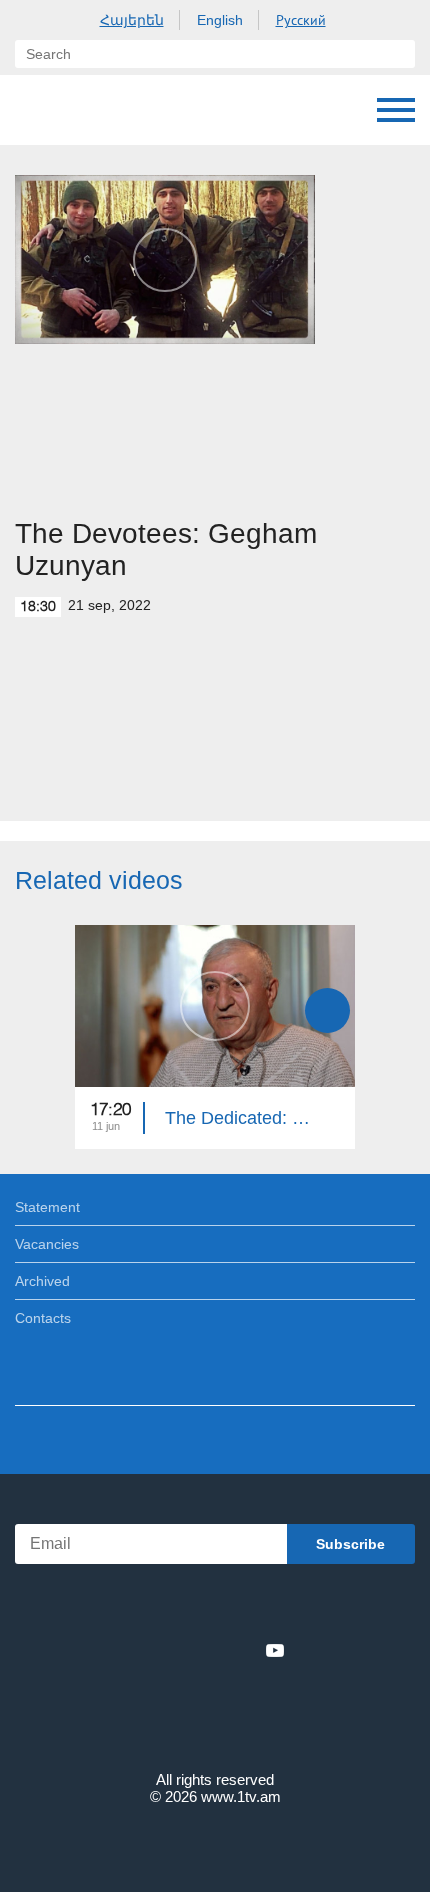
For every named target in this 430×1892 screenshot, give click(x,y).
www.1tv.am (241, 1796)
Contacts (43, 1318)
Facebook (145, 1650)
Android (271, 1606)
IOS (159, 1606)
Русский (301, 20)
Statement (47, 1207)
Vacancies (47, 1244)
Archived (42, 1281)
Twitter (174, 1650)
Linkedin (208, 1650)
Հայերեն (132, 20)
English (220, 20)
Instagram (242, 1650)
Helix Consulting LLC (215, 1843)
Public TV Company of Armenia (117, 110)
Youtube (275, 1650)
